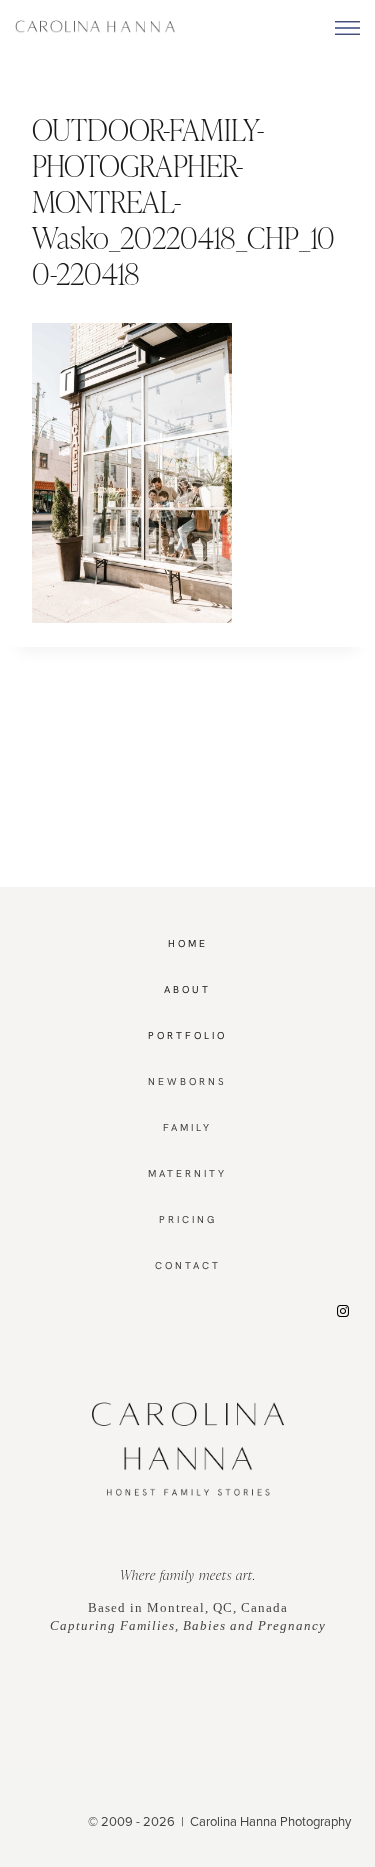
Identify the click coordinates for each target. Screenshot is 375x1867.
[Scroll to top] (359, 1704)
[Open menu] (347, 27)
